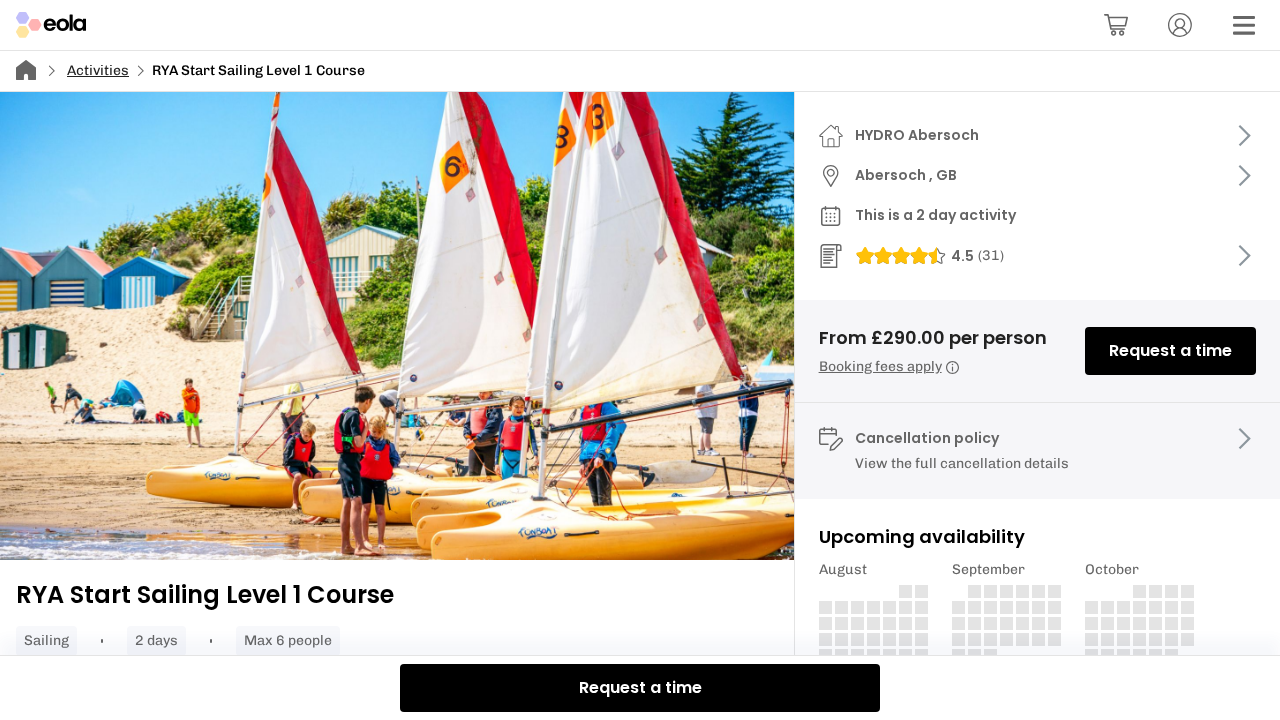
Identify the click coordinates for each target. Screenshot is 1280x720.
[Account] (1180, 25)
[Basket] (1116, 25)
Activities (98, 70)
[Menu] (1244, 25)
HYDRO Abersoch (917, 135)
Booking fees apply (880, 366)
